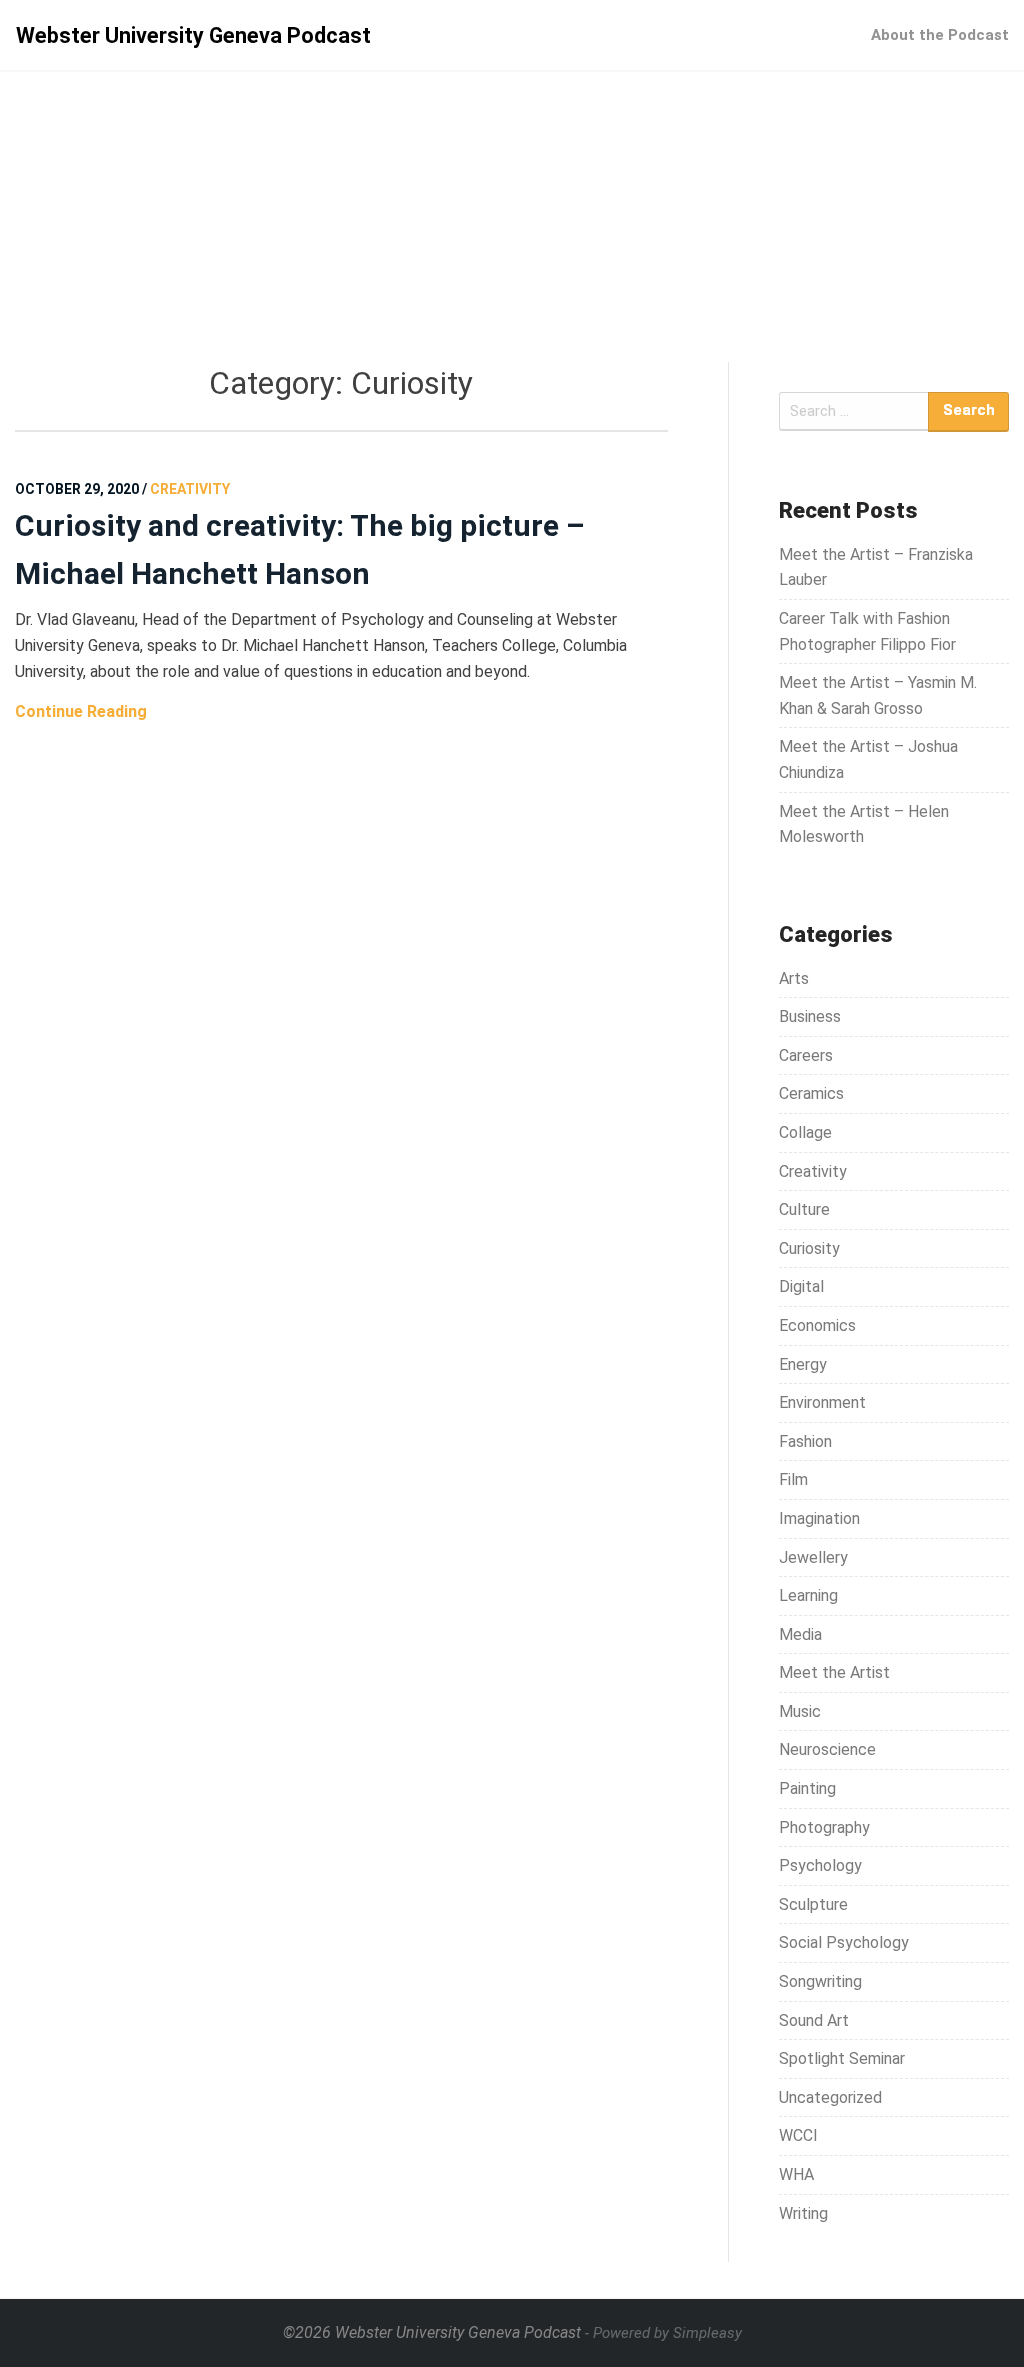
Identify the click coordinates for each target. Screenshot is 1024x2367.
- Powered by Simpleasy (663, 2333)
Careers (806, 1055)
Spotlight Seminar (842, 2058)
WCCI (798, 2135)
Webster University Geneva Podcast (193, 35)
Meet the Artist (834, 1672)
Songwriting (820, 1981)
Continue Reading (81, 711)
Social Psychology (844, 1942)
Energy (803, 1364)
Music (800, 1711)
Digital (801, 1286)
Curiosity (809, 1248)
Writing (803, 2213)
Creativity (813, 1171)
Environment (822, 1402)
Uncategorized (830, 2097)
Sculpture (813, 1904)
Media (800, 1634)
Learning (808, 1595)
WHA (796, 2174)
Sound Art (814, 2020)
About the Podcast (940, 35)
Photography (824, 1827)
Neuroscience (827, 1749)
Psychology (820, 1865)
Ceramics (811, 1093)
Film (793, 1479)
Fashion (805, 1441)
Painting (807, 1788)
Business (810, 1016)
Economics (817, 1325)
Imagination (819, 1518)
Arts (794, 978)
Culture (804, 1209)
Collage (805, 1132)
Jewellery (813, 1557)
